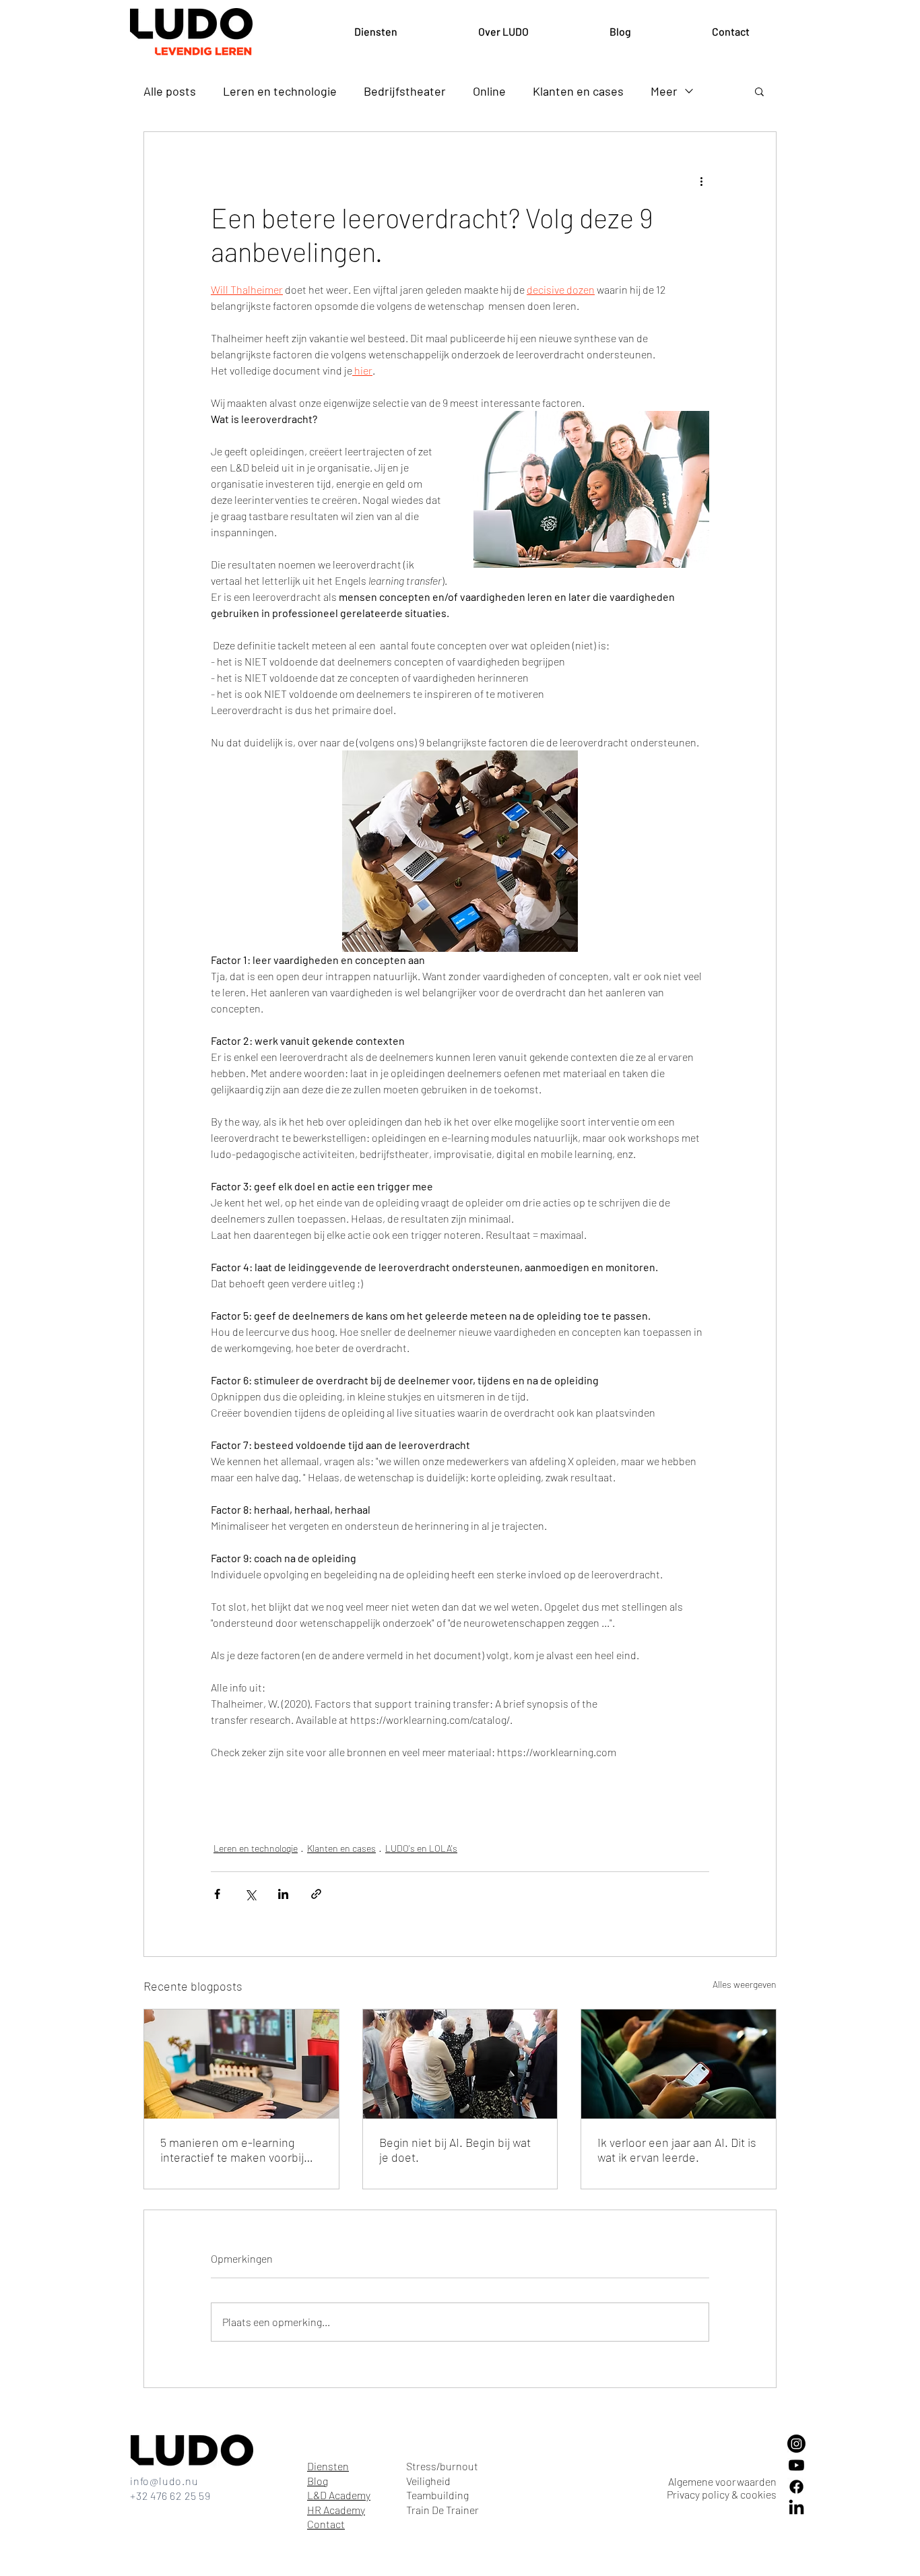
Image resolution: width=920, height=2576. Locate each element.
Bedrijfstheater (405, 91)
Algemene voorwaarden (722, 2481)
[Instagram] (796, 2444)
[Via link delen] (316, 1894)
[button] (759, 91)
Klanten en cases (578, 91)
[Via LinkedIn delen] (283, 1894)
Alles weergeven (745, 1984)
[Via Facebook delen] (217, 1894)
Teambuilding (437, 2495)
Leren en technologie (280, 91)
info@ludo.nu (164, 2481)
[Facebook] (796, 2487)
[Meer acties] (701, 181)
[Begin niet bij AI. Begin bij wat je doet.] (460, 2064)
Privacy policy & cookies (722, 2494)
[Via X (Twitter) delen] (250, 1894)
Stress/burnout (442, 2466)
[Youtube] (796, 2465)
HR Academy (336, 2510)
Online (489, 91)
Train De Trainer (442, 2510)
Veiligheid (428, 2481)
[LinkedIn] (796, 2508)
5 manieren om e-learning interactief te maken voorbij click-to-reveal (232, 2150)
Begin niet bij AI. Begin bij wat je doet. (455, 2150)
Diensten (328, 2466)
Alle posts (170, 91)
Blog (318, 2481)
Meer (664, 91)
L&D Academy (339, 2495)
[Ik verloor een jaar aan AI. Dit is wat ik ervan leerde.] (679, 2064)
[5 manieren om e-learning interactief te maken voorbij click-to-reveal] (241, 2064)
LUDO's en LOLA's (421, 1848)
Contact (326, 2524)
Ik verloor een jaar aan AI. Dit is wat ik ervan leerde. (677, 2150)
